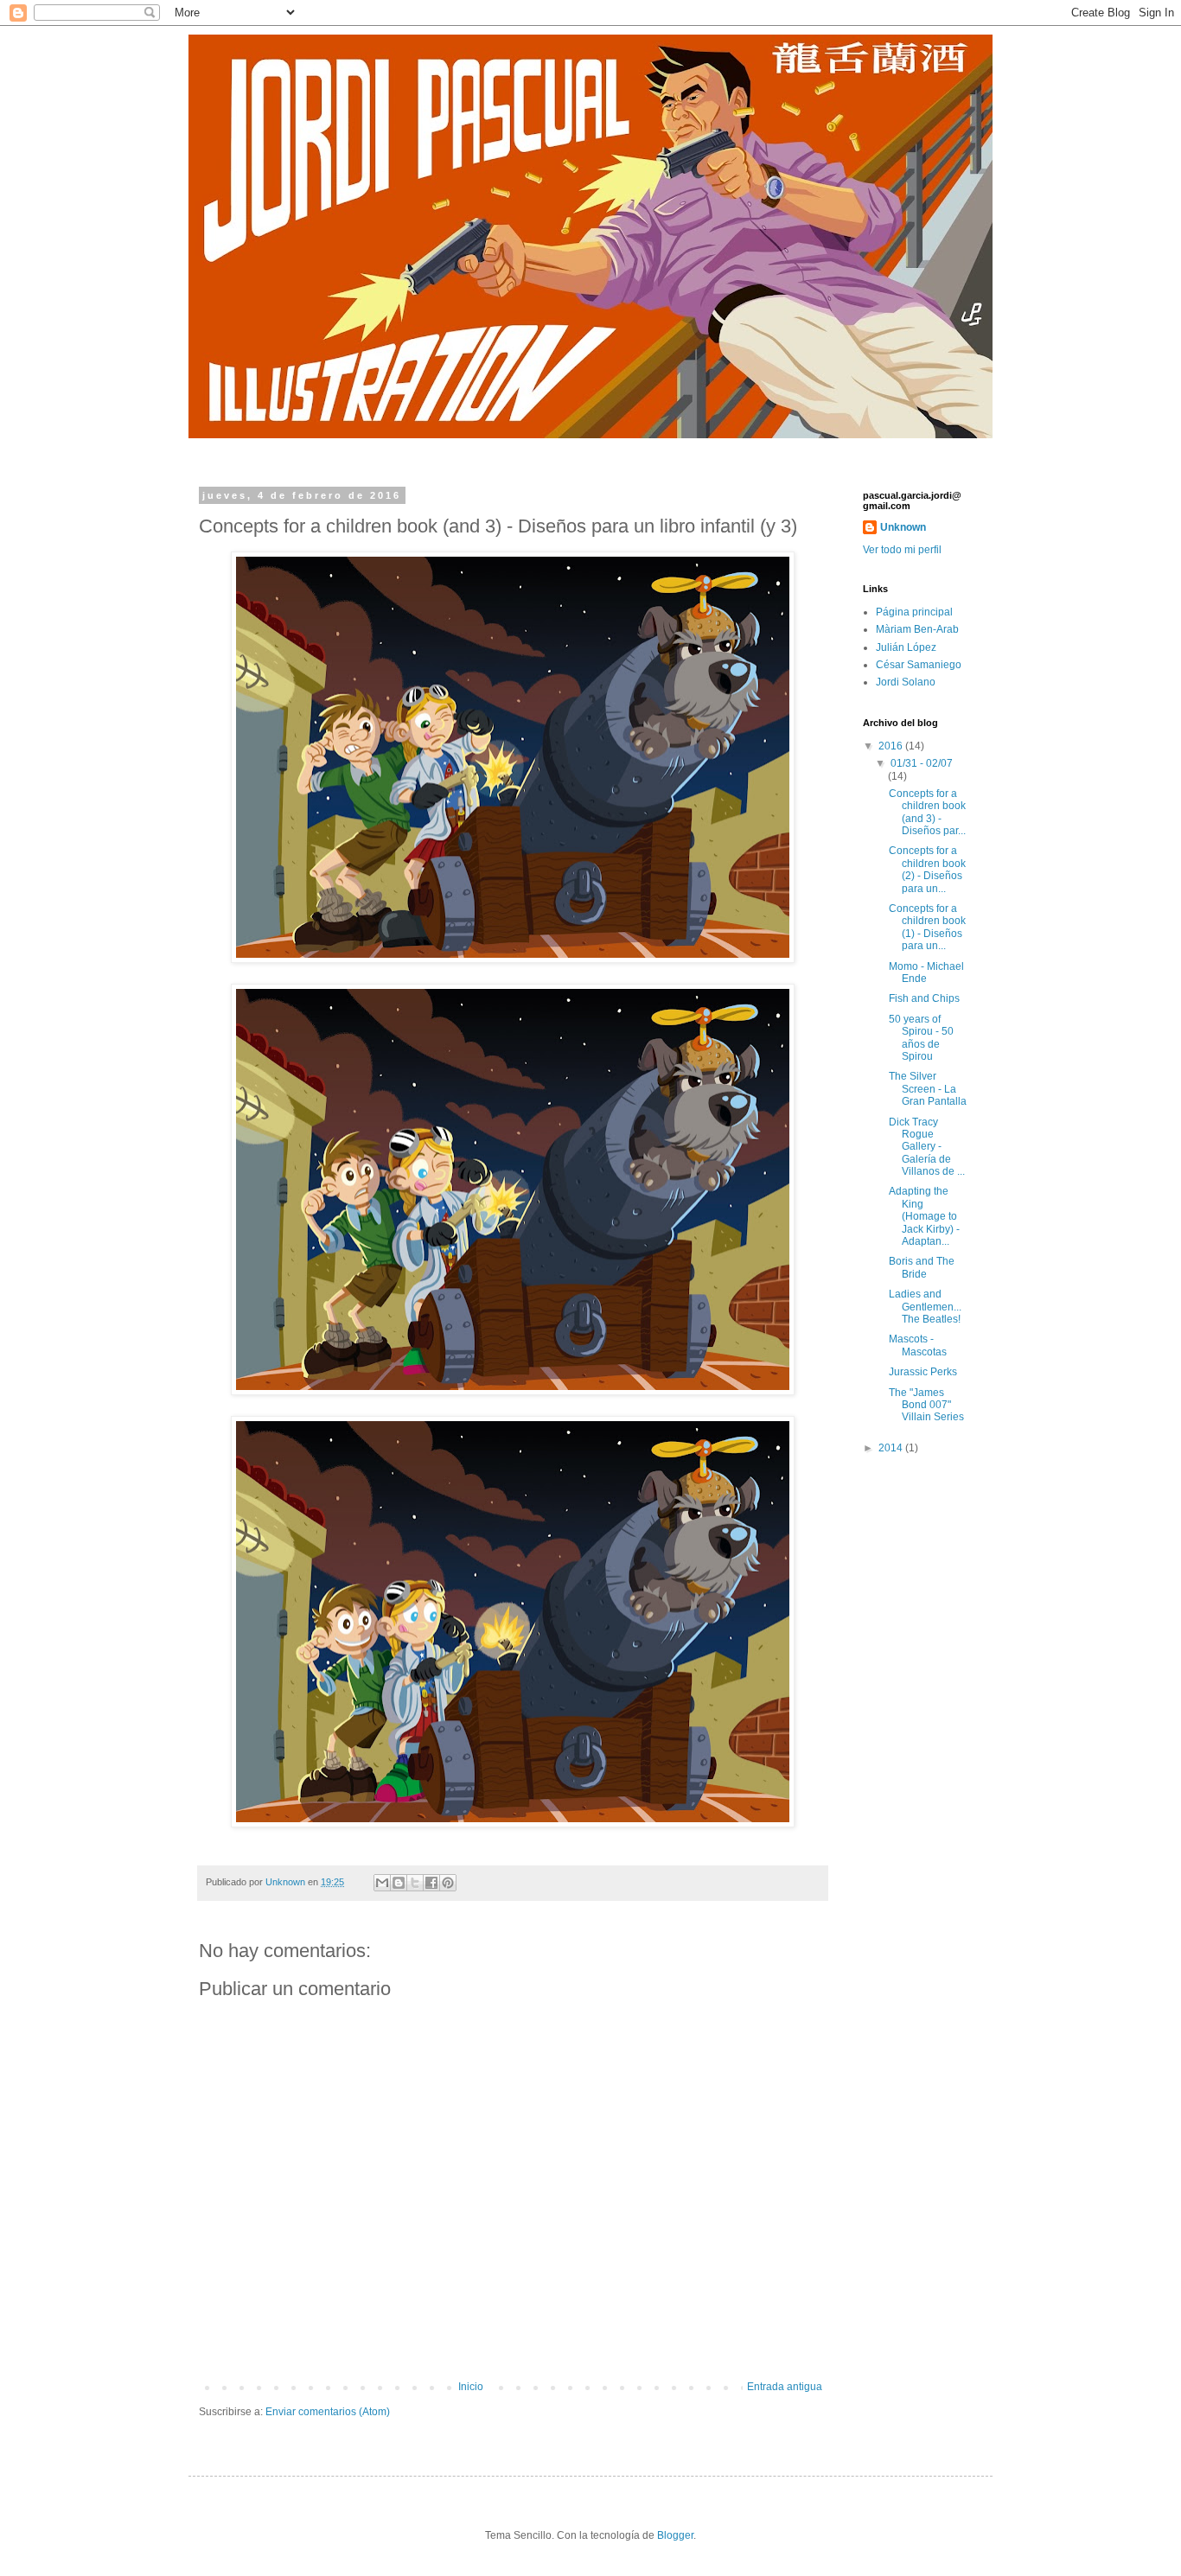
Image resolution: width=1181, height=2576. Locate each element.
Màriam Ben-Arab (917, 629)
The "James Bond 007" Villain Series (926, 1405)
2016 (892, 746)
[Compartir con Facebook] (431, 1883)
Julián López (906, 647)
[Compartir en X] (415, 1883)
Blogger (675, 2535)
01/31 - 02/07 (922, 763)
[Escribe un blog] (399, 1883)
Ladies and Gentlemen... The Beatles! (925, 1307)
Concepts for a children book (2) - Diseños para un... (927, 869)
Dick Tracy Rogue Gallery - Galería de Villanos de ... (927, 1147)
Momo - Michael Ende (926, 972)
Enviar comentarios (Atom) (328, 2412)
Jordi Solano (906, 682)
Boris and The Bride (922, 1267)
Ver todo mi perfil (902, 550)
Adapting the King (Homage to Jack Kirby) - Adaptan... (924, 1216)
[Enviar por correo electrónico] (382, 1883)
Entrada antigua (785, 2387)
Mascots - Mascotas (918, 1345)
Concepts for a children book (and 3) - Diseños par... (927, 812)
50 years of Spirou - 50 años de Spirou (921, 1038)
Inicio (471, 2387)
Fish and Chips (924, 998)
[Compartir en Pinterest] (448, 1883)
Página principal (914, 612)
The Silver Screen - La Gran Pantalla (928, 1089)
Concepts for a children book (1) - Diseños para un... (927, 927)
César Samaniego (919, 665)
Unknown (903, 527)
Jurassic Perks (923, 1372)
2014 (892, 1448)
